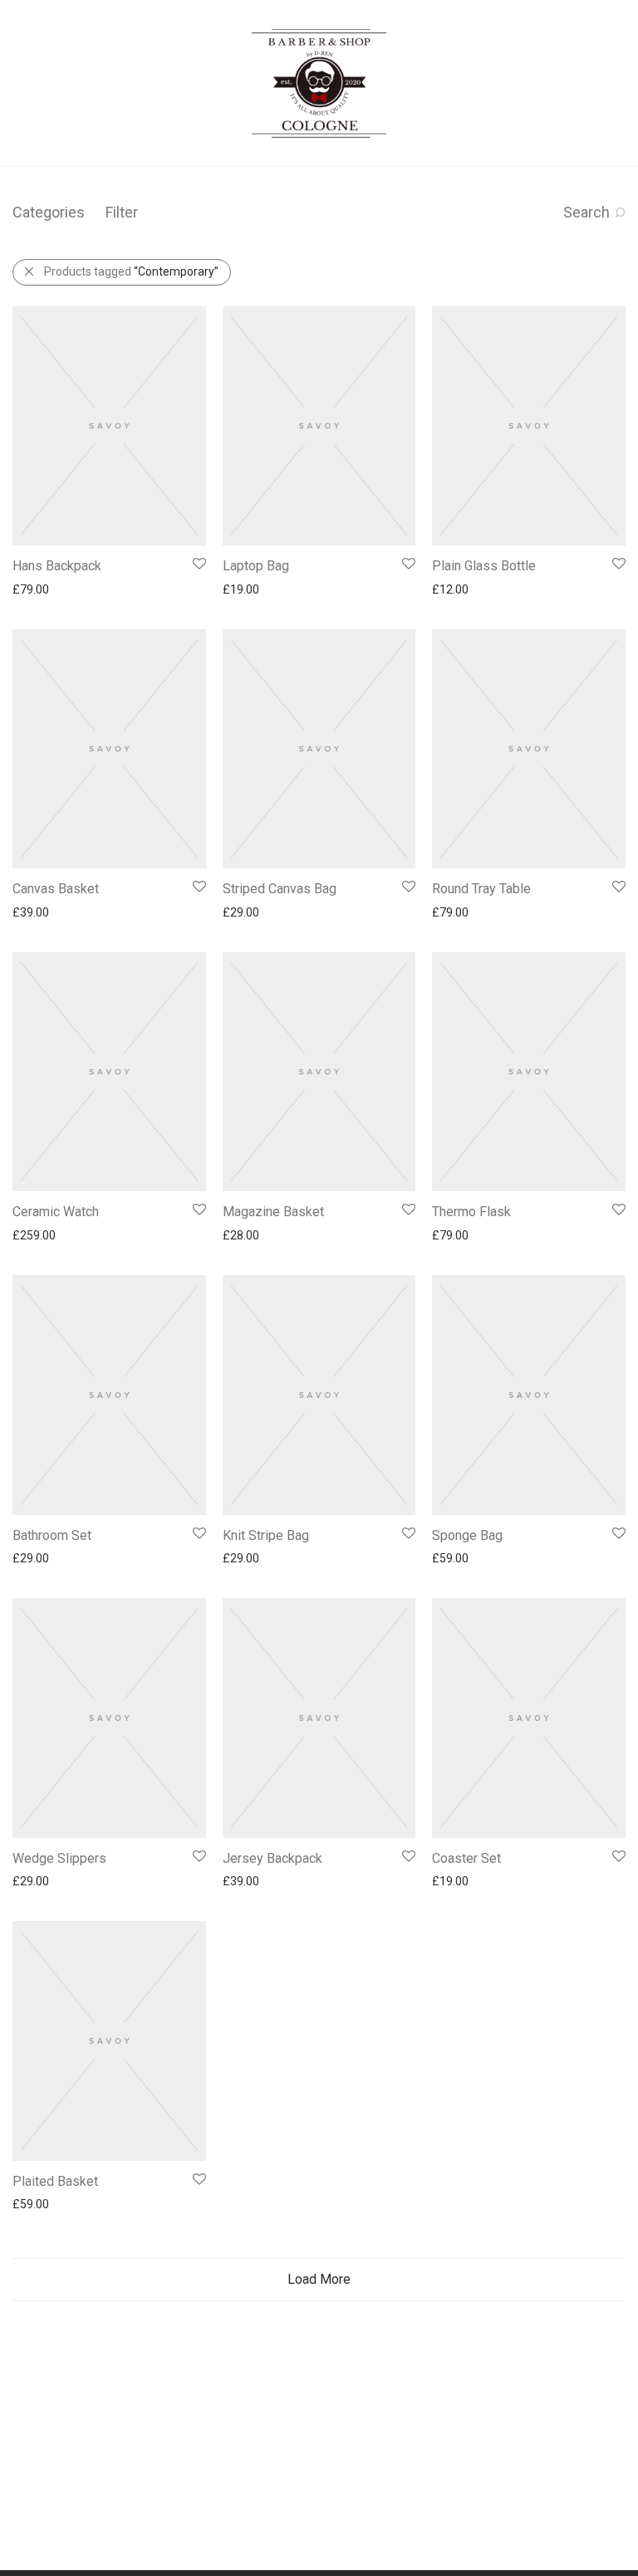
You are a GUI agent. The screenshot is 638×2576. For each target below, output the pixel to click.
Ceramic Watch (56, 1212)
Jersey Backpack (272, 1858)
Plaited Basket (55, 2181)
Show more (34, 589)
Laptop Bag (256, 566)
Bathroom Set (52, 1535)
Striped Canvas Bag (280, 889)
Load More (319, 2279)
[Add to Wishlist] (198, 564)
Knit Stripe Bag (266, 1535)
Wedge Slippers (59, 1858)
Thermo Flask (471, 1212)
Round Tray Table (481, 889)
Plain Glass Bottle (484, 566)
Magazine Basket (273, 1212)
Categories (49, 212)
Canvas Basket (56, 889)
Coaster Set (466, 1858)
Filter (122, 212)
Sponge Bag (467, 1535)
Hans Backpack (57, 566)
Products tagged (131, 271)
